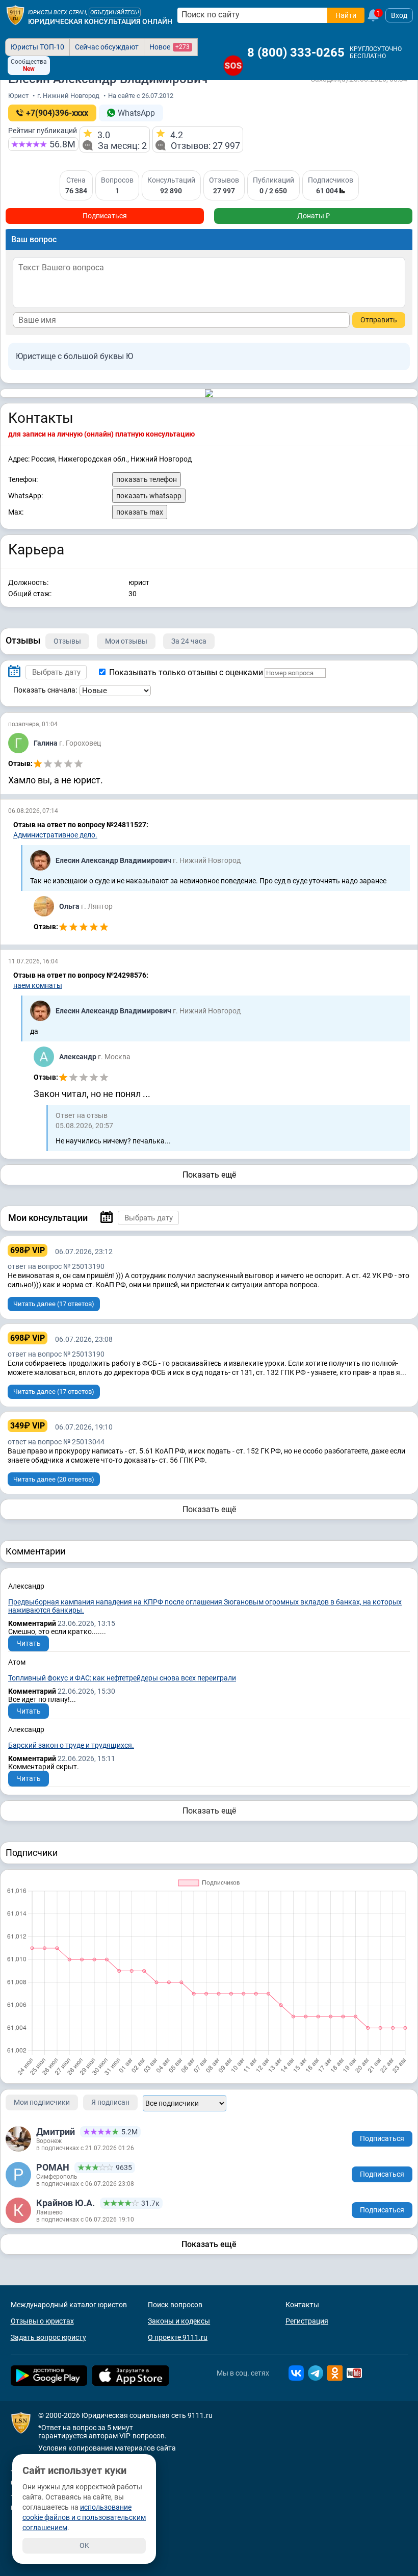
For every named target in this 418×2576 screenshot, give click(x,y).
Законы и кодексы (179, 2321)
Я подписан (110, 2102)
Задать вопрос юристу (48, 2337)
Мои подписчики (42, 2102)
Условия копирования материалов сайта (107, 2448)
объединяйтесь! (115, 12)
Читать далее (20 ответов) (54, 1479)
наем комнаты (38, 985)
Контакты (302, 2305)
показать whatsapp (149, 496)
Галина (46, 743)
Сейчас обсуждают (107, 47)
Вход (399, 15)
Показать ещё (209, 1175)
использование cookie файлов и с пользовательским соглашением (84, 2517)
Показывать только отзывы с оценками (185, 672)
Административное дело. (55, 835)
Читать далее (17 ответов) (54, 1304)
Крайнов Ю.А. (66, 2203)
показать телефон (147, 479)
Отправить (379, 320)
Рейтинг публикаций (43, 131)
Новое (169, 47)
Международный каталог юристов (69, 2305)
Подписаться (105, 216)
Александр (79, 1057)
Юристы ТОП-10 (37, 47)
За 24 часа (189, 641)
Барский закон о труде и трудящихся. (71, 1745)
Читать (29, 1643)
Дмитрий (56, 2132)
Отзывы (67, 641)
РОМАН (53, 2167)
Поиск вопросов (175, 2305)
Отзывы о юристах (42, 2321)
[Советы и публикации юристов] (15, 15)
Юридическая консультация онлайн (100, 21)
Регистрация (307, 2321)
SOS (233, 66)
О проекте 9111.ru (178, 2337)
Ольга (70, 906)
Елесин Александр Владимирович (114, 860)
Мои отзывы (126, 641)
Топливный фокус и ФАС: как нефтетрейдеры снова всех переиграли (122, 1678)
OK (84, 2545)
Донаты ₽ (313, 216)
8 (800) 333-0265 (296, 53)
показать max (140, 512)
